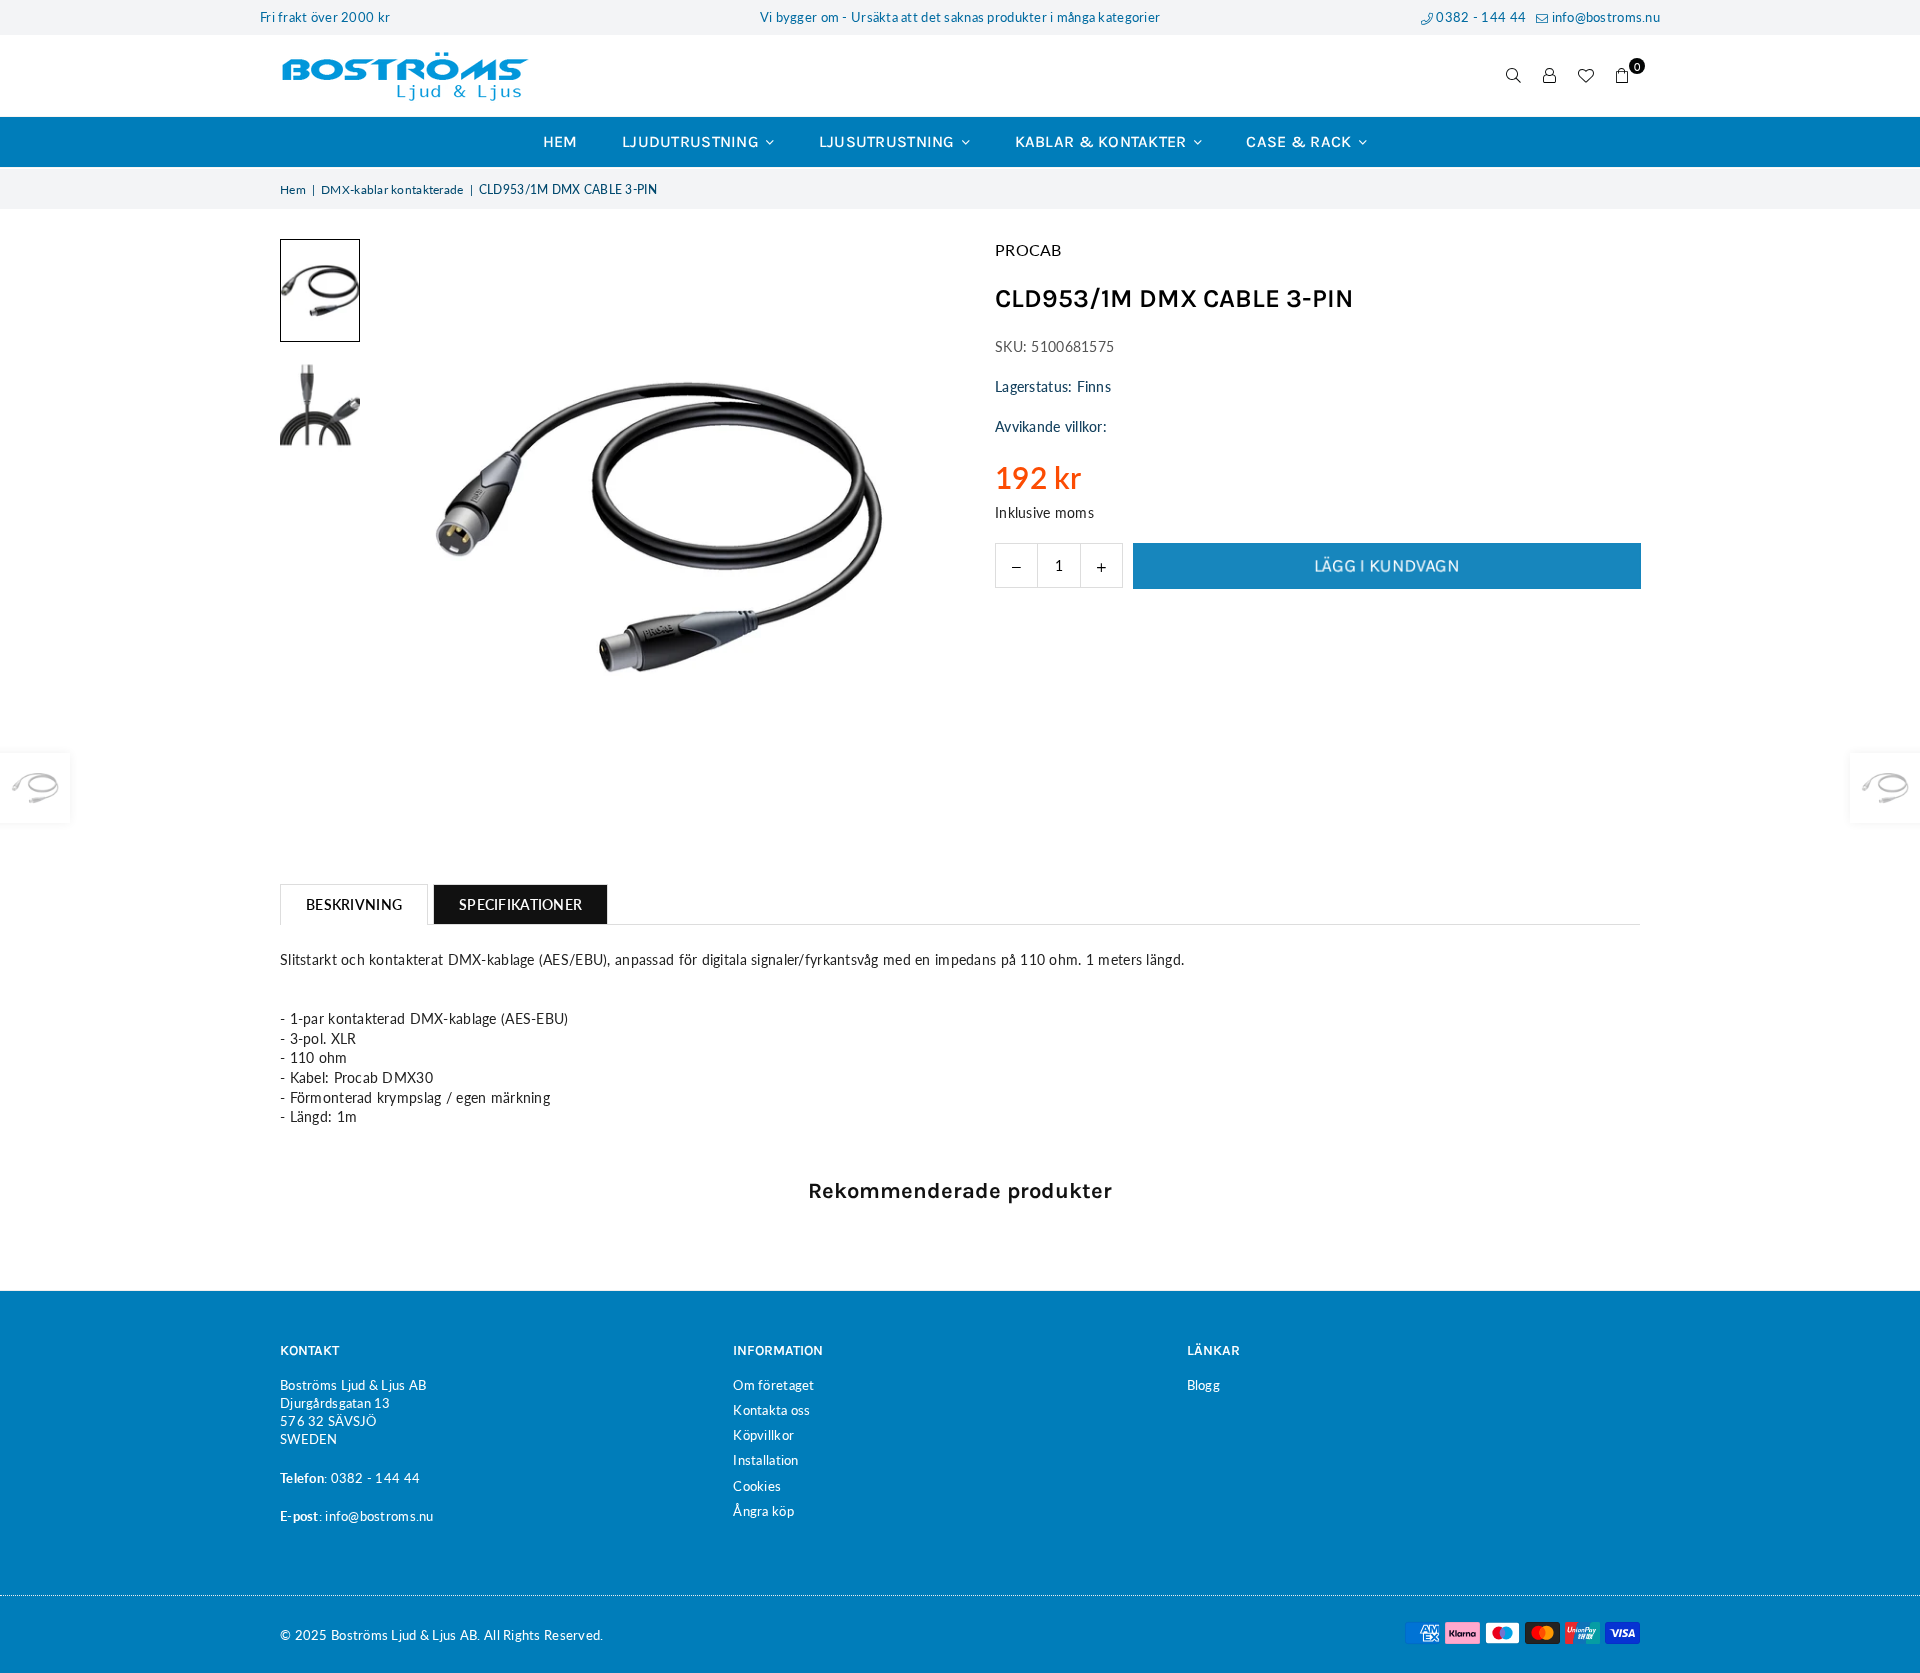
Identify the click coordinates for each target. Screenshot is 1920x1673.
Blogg (1203, 1385)
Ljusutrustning (889, 141)
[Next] (917, 526)
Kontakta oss (771, 1410)
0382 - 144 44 (1479, 17)
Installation (765, 1460)
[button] (1622, 76)
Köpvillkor (763, 1435)
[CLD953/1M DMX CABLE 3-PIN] (320, 290)
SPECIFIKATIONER (520, 904)
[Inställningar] (1550, 76)
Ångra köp (763, 1511)
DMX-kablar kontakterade (392, 189)
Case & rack (1300, 141)
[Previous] (397, 526)
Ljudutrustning (692, 141)
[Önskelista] (1586, 76)
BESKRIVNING (354, 904)
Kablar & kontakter (1103, 141)
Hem (560, 141)
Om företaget (773, 1385)
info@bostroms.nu (1604, 17)
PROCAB (1028, 249)
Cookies (757, 1486)
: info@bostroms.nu (376, 1516)
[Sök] (1514, 76)
